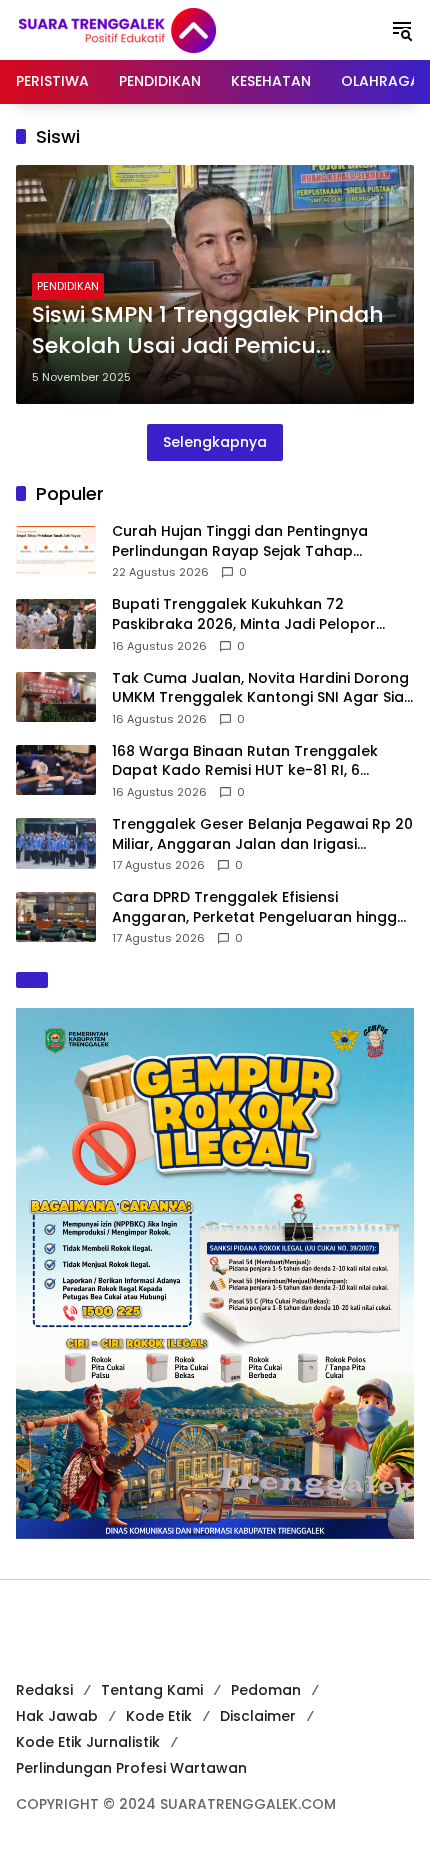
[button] (402, 30)
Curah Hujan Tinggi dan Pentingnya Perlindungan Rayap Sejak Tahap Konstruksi (240, 541)
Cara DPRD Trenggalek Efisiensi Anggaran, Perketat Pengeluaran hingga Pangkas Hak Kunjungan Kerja (259, 907)
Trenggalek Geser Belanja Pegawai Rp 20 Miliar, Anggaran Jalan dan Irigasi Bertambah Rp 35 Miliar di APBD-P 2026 (262, 834)
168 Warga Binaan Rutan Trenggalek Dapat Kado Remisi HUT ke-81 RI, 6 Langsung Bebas (245, 761)
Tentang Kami (152, 1690)
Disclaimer (258, 1716)
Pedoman (266, 1690)
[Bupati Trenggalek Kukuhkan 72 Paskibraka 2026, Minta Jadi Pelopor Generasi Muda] (56, 624)
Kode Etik (159, 1716)
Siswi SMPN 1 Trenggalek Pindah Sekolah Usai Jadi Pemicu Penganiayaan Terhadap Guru (208, 331)
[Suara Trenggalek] (154, 29)
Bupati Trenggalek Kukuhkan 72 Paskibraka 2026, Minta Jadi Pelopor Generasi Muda (244, 614)
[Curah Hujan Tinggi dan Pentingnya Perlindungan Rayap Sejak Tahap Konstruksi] (56, 551)
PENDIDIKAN (68, 286)
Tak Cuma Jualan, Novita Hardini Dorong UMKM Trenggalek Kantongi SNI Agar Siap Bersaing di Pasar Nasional (263, 688)
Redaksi (44, 1690)
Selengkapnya (215, 442)
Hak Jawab (57, 1716)
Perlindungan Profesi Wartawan (131, 1768)
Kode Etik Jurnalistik (88, 1742)
